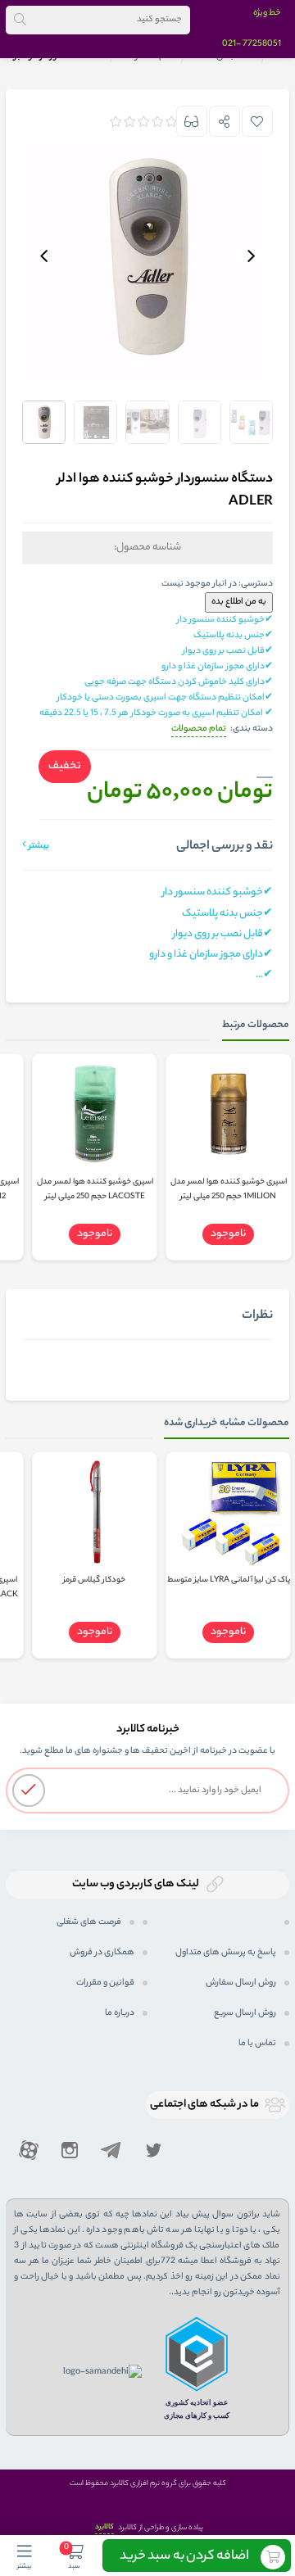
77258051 (262, 44)
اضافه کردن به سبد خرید (184, 2557)
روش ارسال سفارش (241, 1983)
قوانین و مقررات (105, 1983)
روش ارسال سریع (245, 2013)
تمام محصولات (199, 729)
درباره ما (120, 2013)
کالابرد (104, 2527)
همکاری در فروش (102, 1953)
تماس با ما (257, 2044)
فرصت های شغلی (89, 1922)
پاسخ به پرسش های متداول (226, 1953)
